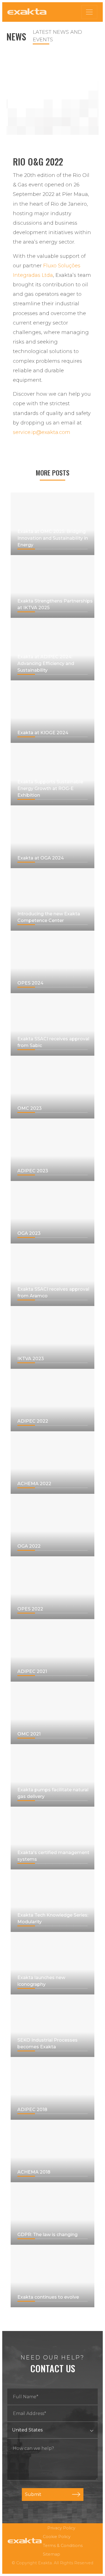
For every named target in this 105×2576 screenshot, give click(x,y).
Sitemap (52, 2554)
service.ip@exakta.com (42, 432)
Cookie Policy (57, 2537)
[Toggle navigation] (89, 12)
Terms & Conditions (63, 2546)
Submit (33, 2494)
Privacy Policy (61, 2528)
